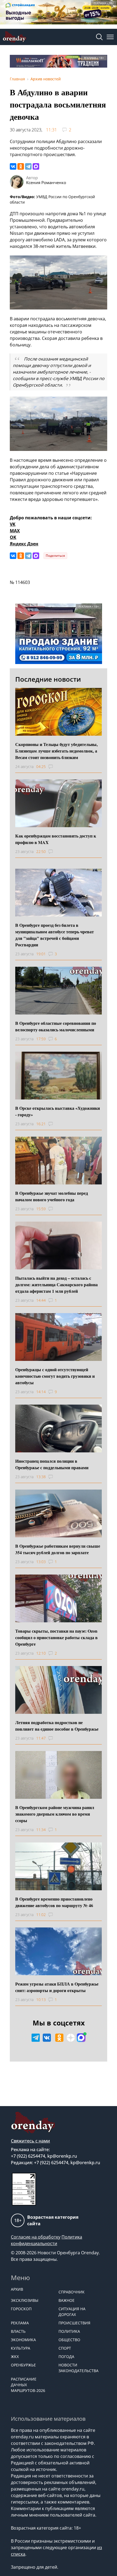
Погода (66, 2357)
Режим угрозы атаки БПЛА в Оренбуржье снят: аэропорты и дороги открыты (57, 1987)
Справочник (72, 2292)
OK (13, 537)
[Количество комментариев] (56, 767)
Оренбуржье (23, 2365)
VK (13, 524)
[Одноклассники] (21, 166)
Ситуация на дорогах (72, 2312)
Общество (69, 2340)
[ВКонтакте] (13, 166)
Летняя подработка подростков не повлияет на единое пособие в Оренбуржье (57, 1726)
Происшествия (74, 2323)
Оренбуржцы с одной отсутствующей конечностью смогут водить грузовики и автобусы (55, 1376)
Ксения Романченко (46, 182)
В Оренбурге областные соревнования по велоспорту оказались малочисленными (56, 1026)
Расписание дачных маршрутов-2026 (28, 2385)
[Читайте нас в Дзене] (71, 2038)
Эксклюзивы (25, 2300)
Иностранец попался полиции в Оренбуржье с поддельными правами (52, 1464)
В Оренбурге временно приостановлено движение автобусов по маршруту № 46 (54, 1902)
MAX (15, 531)
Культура (21, 2348)
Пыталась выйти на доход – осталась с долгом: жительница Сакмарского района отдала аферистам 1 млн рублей (56, 1284)
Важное (67, 2300)
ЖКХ (15, 2357)
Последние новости (48, 679)
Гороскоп (21, 2309)
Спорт (65, 2348)
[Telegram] (28, 166)
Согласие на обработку (36, 2237)
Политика (69, 2331)
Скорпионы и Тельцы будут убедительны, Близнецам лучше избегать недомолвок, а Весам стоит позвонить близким (56, 751)
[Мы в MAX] (81, 2038)
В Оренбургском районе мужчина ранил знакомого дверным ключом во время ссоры (55, 1814)
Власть (18, 2331)
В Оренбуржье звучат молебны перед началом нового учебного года (52, 1196)
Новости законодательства (78, 2368)
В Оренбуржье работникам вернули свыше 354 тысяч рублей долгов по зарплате (58, 1549)
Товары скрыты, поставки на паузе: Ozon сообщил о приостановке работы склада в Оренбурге (56, 1637)
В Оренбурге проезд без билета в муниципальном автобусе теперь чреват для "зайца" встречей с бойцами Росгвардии (55, 935)
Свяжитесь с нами (30, 2141)
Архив (17, 2289)
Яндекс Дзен (24, 544)
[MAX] (36, 166)
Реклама (20, 2323)
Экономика (23, 2340)
